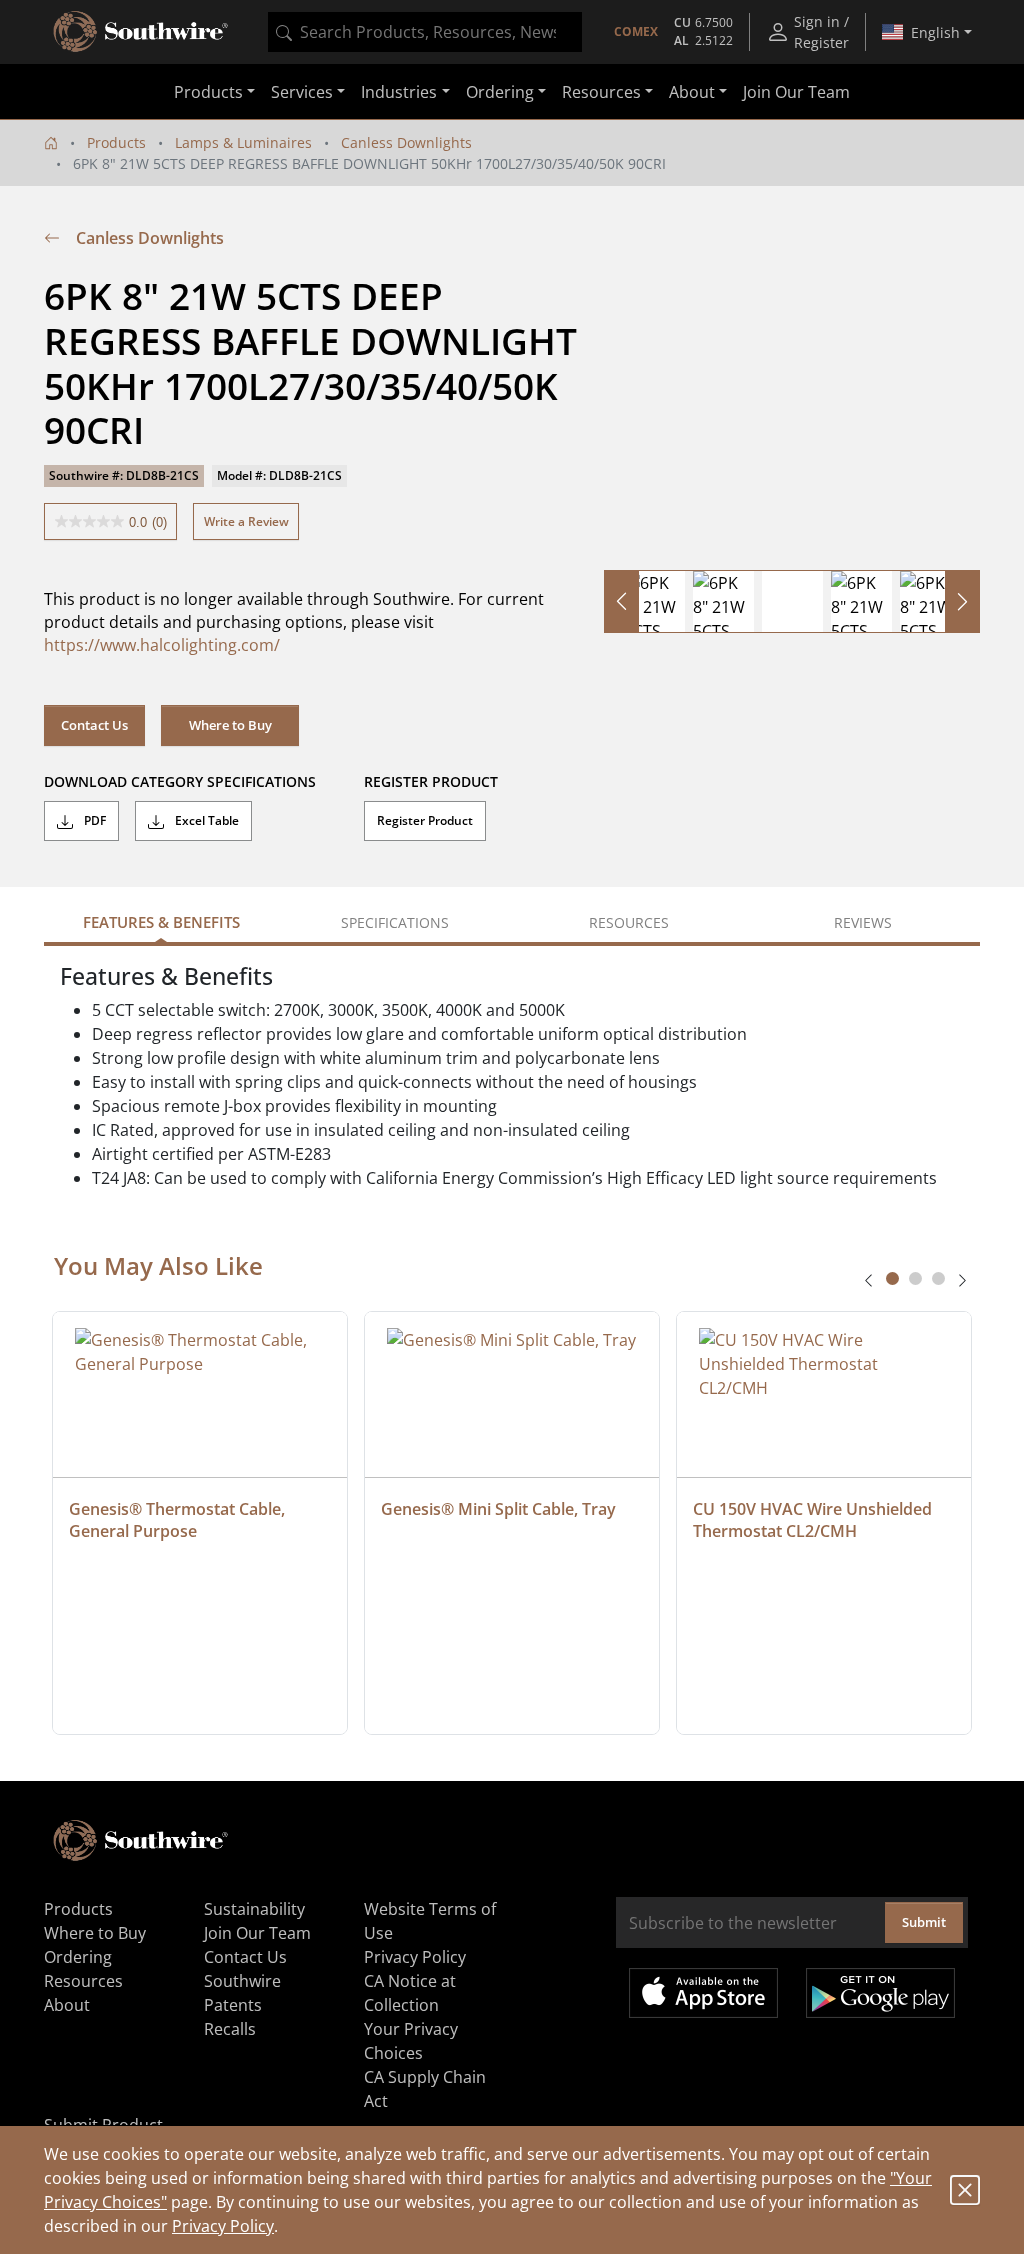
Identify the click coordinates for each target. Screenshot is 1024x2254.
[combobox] (425, 32)
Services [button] (302, 92)
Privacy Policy (223, 2226)
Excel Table (205, 820)
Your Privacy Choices (411, 2041)
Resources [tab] (629, 922)
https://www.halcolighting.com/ (162, 645)
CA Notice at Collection (410, 1993)
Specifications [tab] (395, 922)
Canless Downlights (406, 142)
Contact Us (94, 725)
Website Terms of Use (430, 1921)
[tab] (892, 1278)
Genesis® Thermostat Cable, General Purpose (179, 1520)
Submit (924, 1922)
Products (116, 142)
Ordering (78, 1957)
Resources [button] (601, 92)
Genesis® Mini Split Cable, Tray (498, 1509)
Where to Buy (230, 725)
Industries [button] (399, 92)
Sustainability (254, 1909)
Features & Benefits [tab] (161, 922)
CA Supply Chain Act (425, 2089)
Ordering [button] (500, 92)
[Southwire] (142, 32)
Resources (83, 1981)
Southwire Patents (242, 1993)
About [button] (692, 92)
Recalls (230, 2029)
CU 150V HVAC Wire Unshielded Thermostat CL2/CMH (814, 1520)
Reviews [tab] (863, 922)
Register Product (425, 820)
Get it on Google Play (880, 1993)
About (67, 2005)
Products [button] (208, 92)
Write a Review (246, 521)
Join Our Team (796, 92)
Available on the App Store (703, 1993)
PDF (93, 820)
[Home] (51, 142)
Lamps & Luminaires (243, 142)
